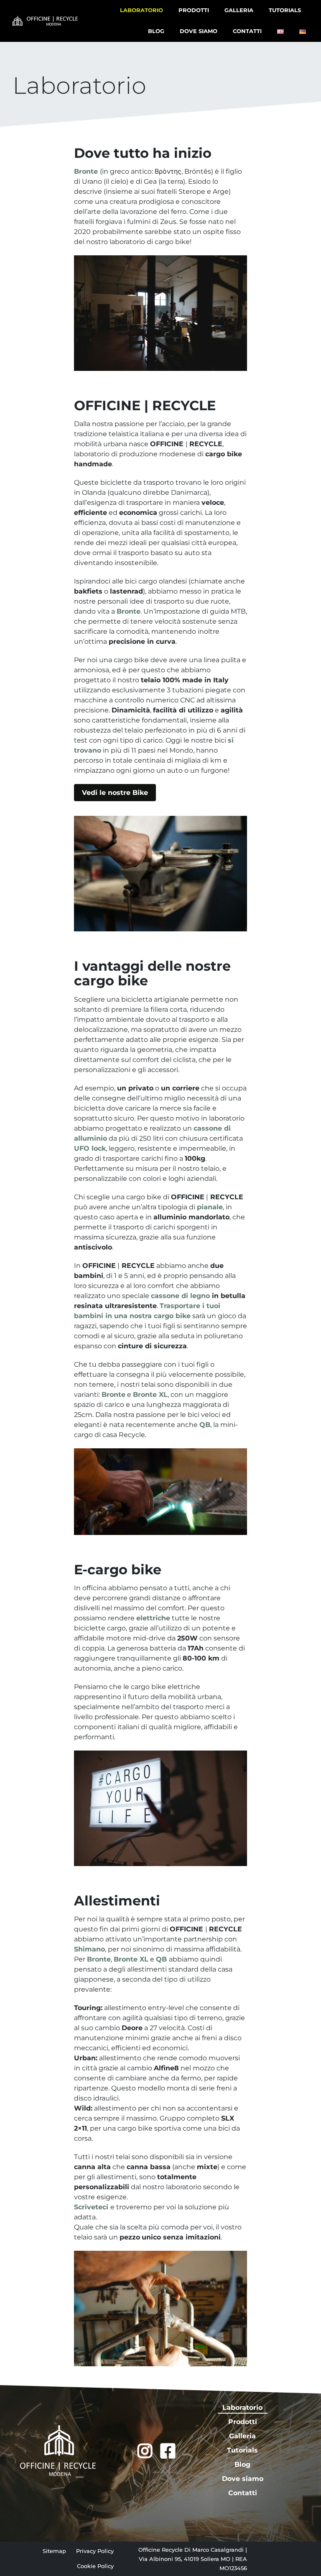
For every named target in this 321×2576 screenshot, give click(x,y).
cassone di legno (180, 1296)
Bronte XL (150, 1395)
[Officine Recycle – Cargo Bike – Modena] (45, 19)
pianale (210, 1207)
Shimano (89, 1949)
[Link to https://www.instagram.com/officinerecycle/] (145, 2451)
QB (205, 1425)
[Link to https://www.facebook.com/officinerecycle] (168, 2451)
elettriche (153, 1618)
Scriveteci (92, 2207)
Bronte (129, 611)
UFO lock (90, 1148)
